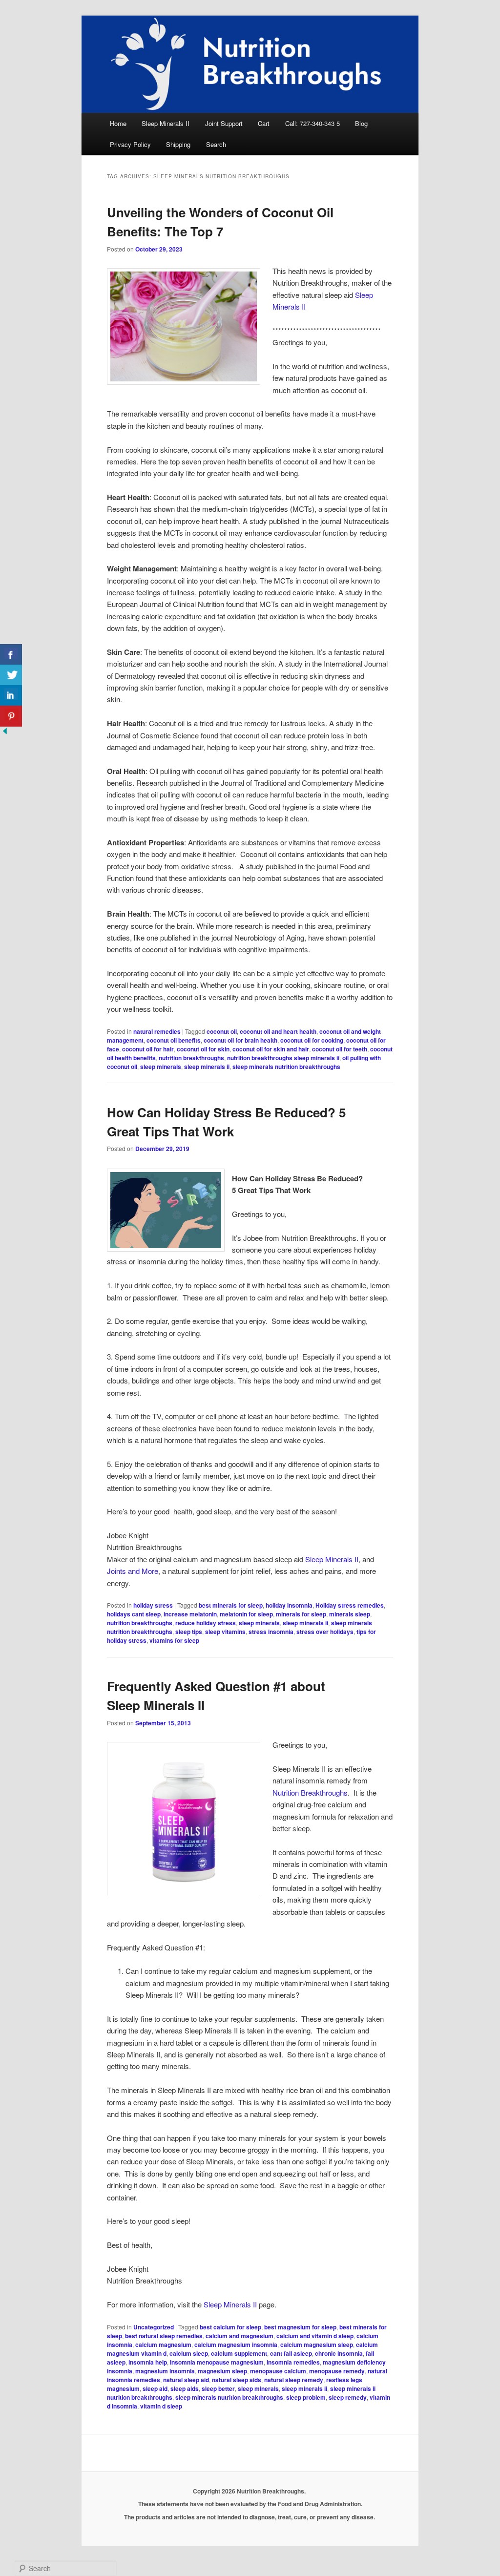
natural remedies (157, 1031)
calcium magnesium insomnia (236, 2345)
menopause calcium (278, 2371)
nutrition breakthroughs (191, 1058)
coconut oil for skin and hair (271, 1049)
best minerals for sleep (231, 1605)
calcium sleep (189, 2353)
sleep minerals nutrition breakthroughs (286, 1067)
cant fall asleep (291, 2353)
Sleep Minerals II (166, 123)
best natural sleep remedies (164, 2336)
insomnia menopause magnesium (217, 2362)
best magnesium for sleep (300, 2327)
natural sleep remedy (294, 2380)
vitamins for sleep (174, 1640)
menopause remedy (337, 2371)
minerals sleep (350, 1614)
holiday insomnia (289, 1605)
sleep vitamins (225, 1632)
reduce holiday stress (206, 1623)
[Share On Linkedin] (11, 696)
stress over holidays (325, 1632)
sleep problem (306, 2397)
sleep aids (185, 2388)
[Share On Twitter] (11, 675)
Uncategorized (154, 2327)
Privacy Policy (130, 144)
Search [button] (216, 144)
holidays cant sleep (134, 1614)
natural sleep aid (186, 2380)
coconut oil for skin (203, 1049)
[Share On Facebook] (11, 655)
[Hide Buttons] (5, 733)
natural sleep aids (237, 2380)
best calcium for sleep (230, 2327)
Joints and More (133, 1571)
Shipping (178, 144)
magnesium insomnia (165, 2371)
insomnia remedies (293, 2362)
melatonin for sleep (246, 1614)
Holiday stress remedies (350, 1605)
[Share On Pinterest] (11, 716)
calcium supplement (239, 2353)
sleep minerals (161, 1067)
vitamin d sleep (161, 2406)
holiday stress (153, 1605)
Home (118, 123)
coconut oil (222, 1031)
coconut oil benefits (174, 1040)
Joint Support (224, 123)
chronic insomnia (339, 2353)
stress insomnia (271, 1632)
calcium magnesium (163, 2345)
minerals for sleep (301, 1614)
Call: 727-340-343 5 (312, 123)
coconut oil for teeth (340, 1049)
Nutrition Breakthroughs (310, 1792)
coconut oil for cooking (312, 1040)
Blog (361, 123)
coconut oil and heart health (278, 1031)
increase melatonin (190, 1614)
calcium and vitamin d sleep (315, 2336)
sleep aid (155, 2388)
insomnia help (148, 2362)
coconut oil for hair (148, 1049)
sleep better (218, 2388)
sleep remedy (348, 2397)
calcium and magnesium (240, 2336)
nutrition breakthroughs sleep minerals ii (283, 1058)
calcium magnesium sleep (317, 2345)
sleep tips (189, 1632)
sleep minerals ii (207, 1067)
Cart (264, 123)
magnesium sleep (222, 2371)
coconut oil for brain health (240, 1040)
